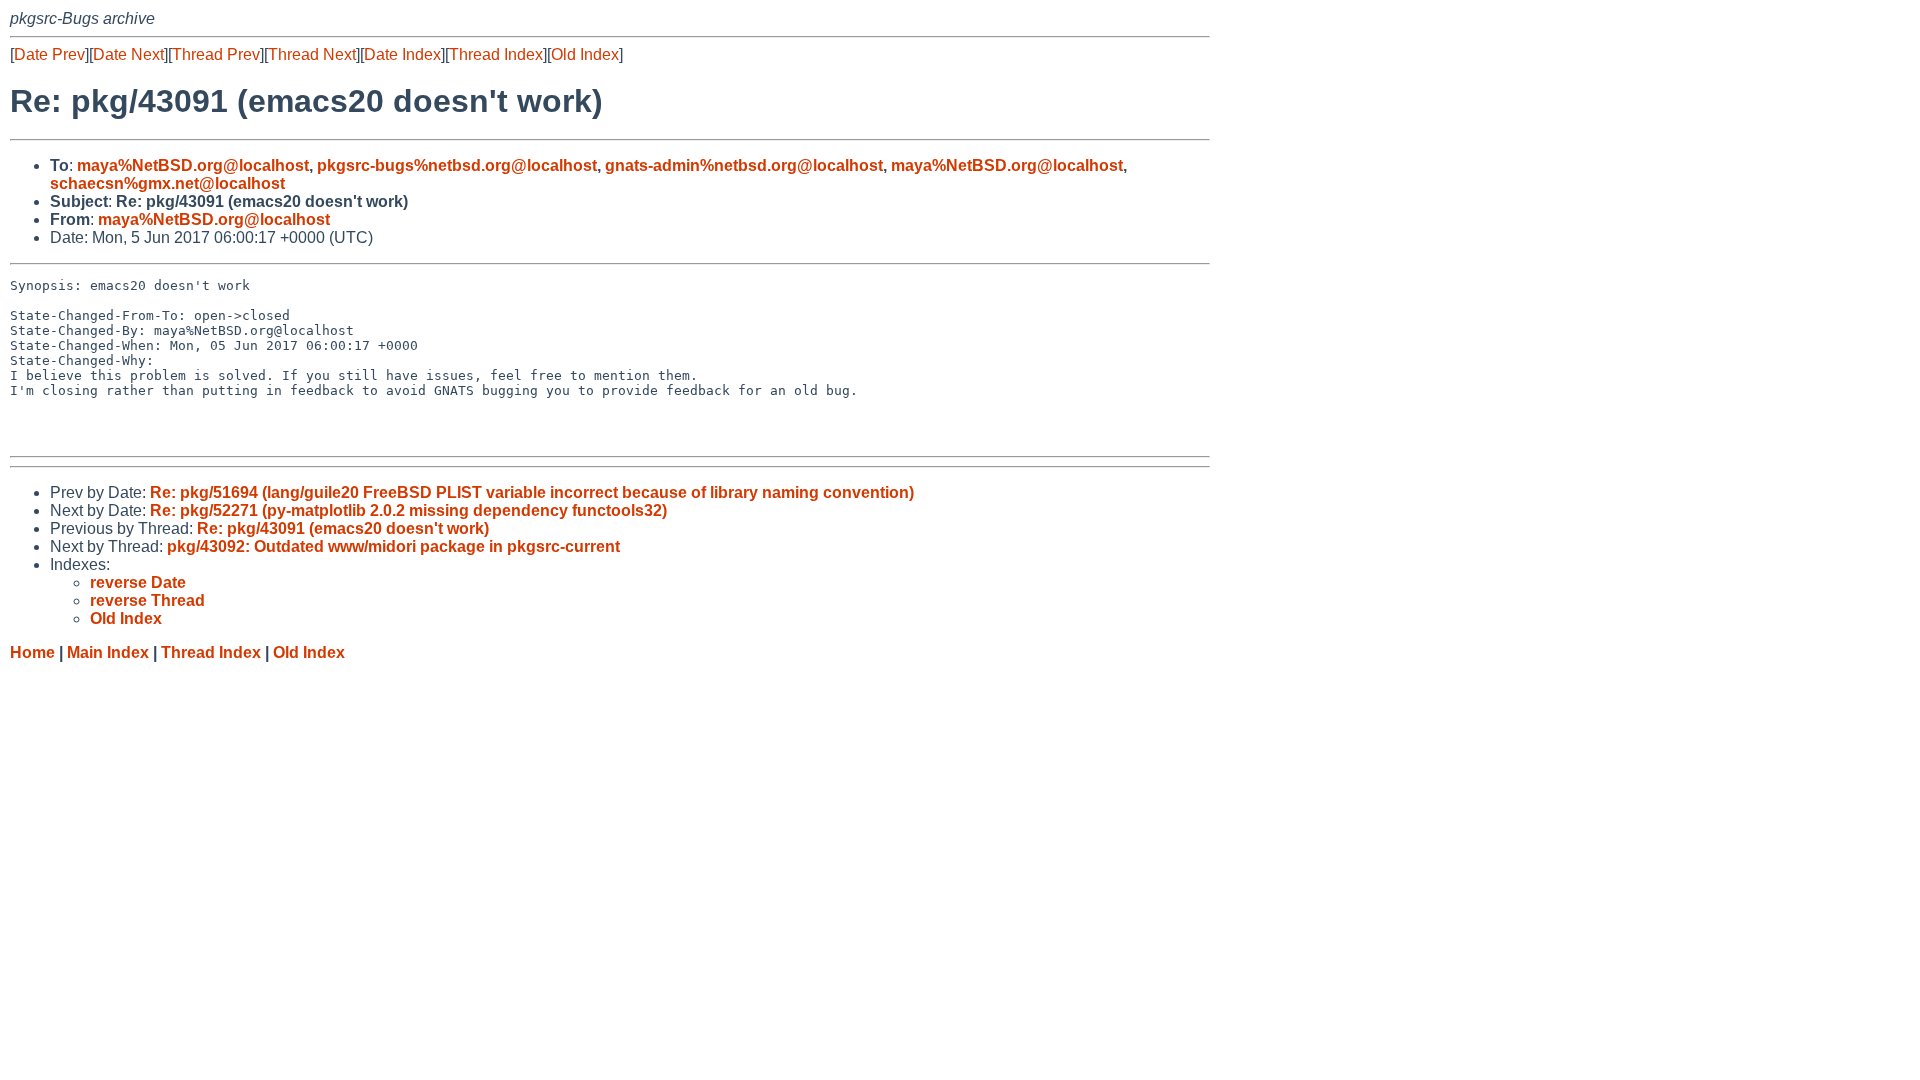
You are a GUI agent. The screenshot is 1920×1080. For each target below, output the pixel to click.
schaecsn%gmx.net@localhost (167, 183)
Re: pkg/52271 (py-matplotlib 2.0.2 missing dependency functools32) (408, 510)
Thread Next (312, 54)
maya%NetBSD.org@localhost (193, 165)
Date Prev (49, 54)
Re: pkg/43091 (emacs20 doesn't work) (343, 528)
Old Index (585, 54)
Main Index (108, 652)
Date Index (402, 54)
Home (32, 652)
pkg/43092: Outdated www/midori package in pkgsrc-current (393, 546)
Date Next (128, 54)
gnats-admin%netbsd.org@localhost (744, 165)
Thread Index (496, 54)
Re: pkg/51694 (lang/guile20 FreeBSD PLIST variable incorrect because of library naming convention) (532, 492)
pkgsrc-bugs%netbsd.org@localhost (457, 165)
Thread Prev (216, 54)
